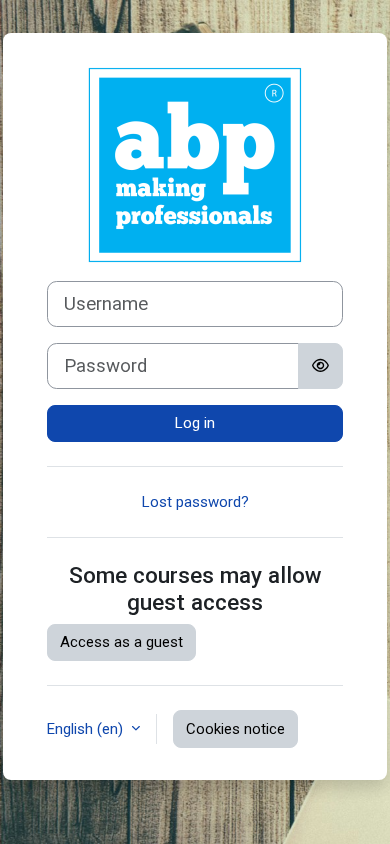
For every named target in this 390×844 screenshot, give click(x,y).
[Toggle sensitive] (320, 366)
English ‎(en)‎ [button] (87, 729)
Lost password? (195, 502)
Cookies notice (235, 729)
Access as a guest (121, 642)
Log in (195, 423)
